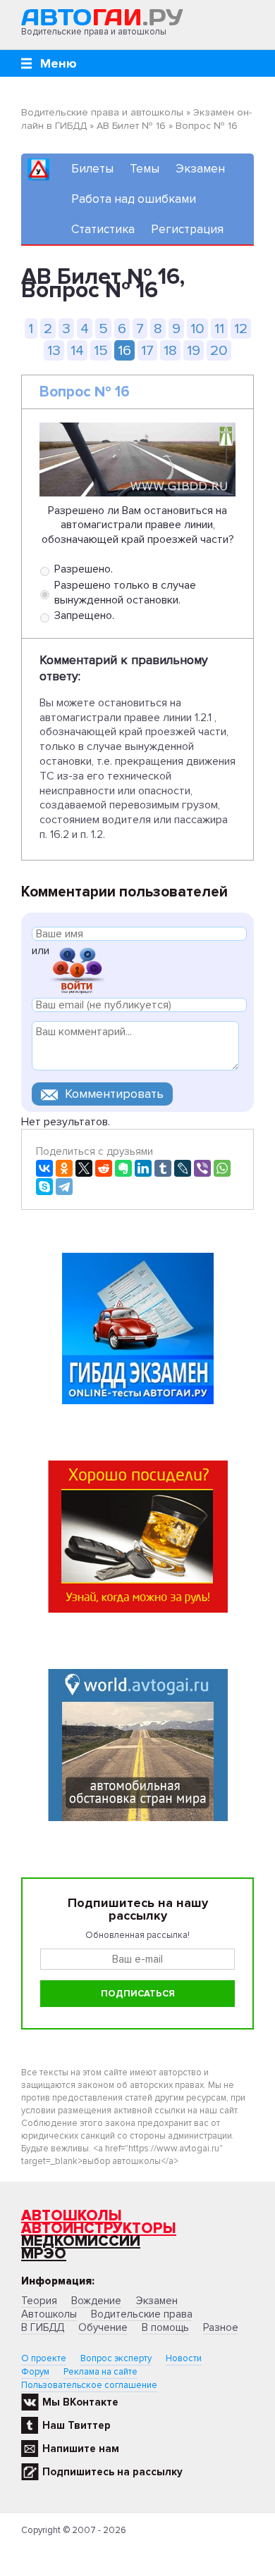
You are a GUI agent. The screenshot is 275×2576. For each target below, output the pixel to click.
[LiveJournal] (183, 1168)
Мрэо (44, 2254)
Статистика (103, 229)
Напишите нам (81, 2449)
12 (241, 329)
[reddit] (104, 1168)
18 (170, 350)
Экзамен (200, 169)
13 (54, 350)
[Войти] (77, 969)
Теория (39, 2301)
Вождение (96, 2301)
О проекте (44, 2358)
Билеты (92, 169)
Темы (145, 169)
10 (197, 329)
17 (147, 350)
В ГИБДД (43, 2327)
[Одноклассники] (64, 1168)
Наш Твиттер (77, 2425)
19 (194, 350)
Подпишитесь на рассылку (112, 2472)
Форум (35, 2372)
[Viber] (202, 1168)
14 (77, 350)
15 (101, 350)
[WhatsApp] (222, 1168)
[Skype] (44, 1187)
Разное (221, 2327)
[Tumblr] (163, 1168)
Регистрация (187, 229)
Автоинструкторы (99, 2228)
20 (219, 350)
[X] (84, 1168)
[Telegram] (64, 1187)
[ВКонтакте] (44, 1168)
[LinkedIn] (143, 1168)
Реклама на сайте (100, 2372)
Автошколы (72, 2216)
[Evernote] (123, 1168)
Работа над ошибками (134, 199)
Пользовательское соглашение (89, 2385)
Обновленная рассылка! (137, 1935)
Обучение (103, 2327)
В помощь (165, 2327)
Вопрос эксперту (116, 2358)
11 (219, 329)
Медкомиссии (81, 2241)
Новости (184, 2358)
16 (124, 350)
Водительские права (142, 2314)
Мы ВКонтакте (80, 2402)
